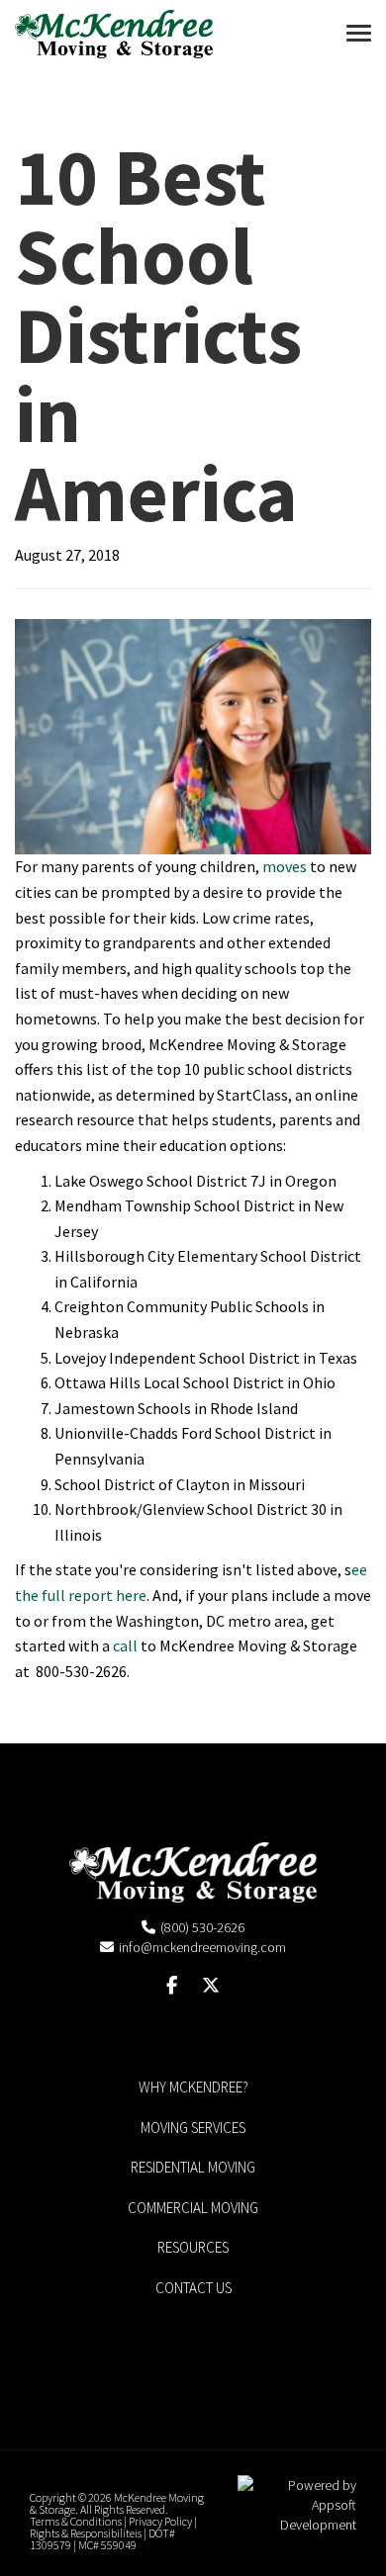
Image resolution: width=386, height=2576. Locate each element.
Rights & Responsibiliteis (86, 2533)
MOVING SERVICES (193, 2128)
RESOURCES (193, 2247)
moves (285, 866)
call (125, 1645)
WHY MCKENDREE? (193, 2087)
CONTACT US (193, 2288)
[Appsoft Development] (297, 2503)
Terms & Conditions (76, 2521)
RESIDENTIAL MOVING (193, 2167)
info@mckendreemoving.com (202, 1947)
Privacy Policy (160, 2521)
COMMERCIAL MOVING (193, 2208)
